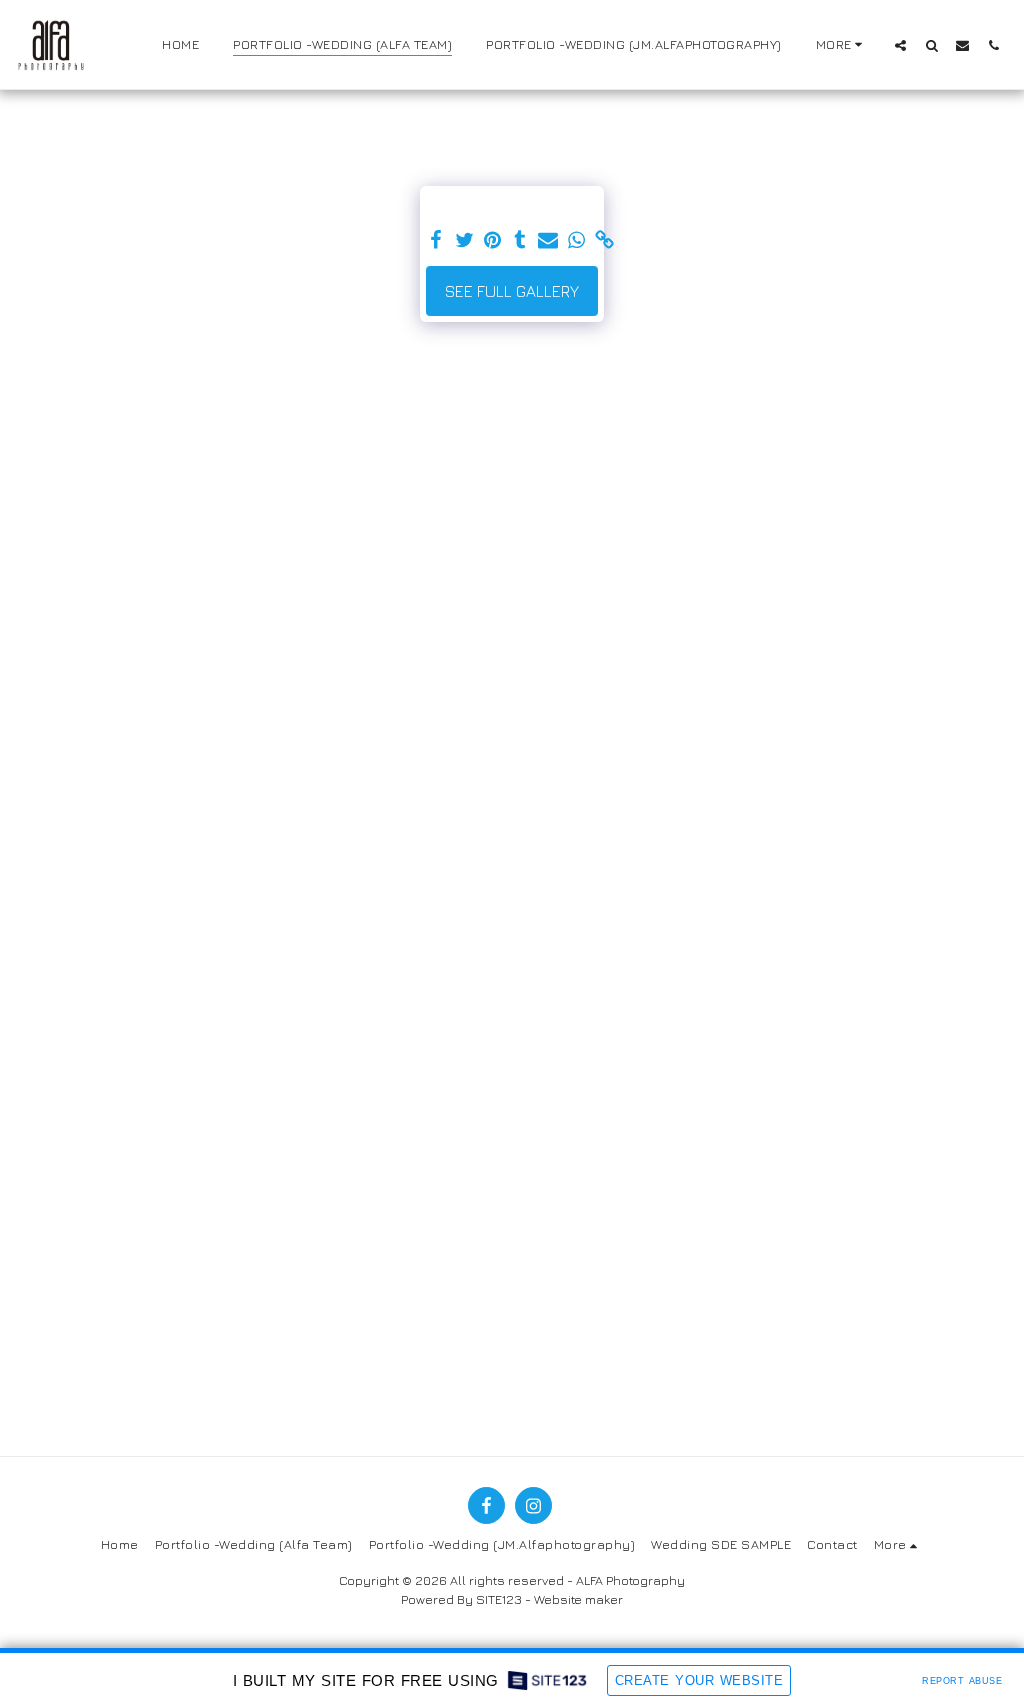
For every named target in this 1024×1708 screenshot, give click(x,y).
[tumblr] (520, 240)
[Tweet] (464, 240)
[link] (604, 240)
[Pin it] (492, 240)
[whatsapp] (576, 240)
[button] (900, 45)
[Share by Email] (548, 240)
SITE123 (499, 1599)
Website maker (578, 1599)
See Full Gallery (512, 291)
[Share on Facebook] (436, 240)
